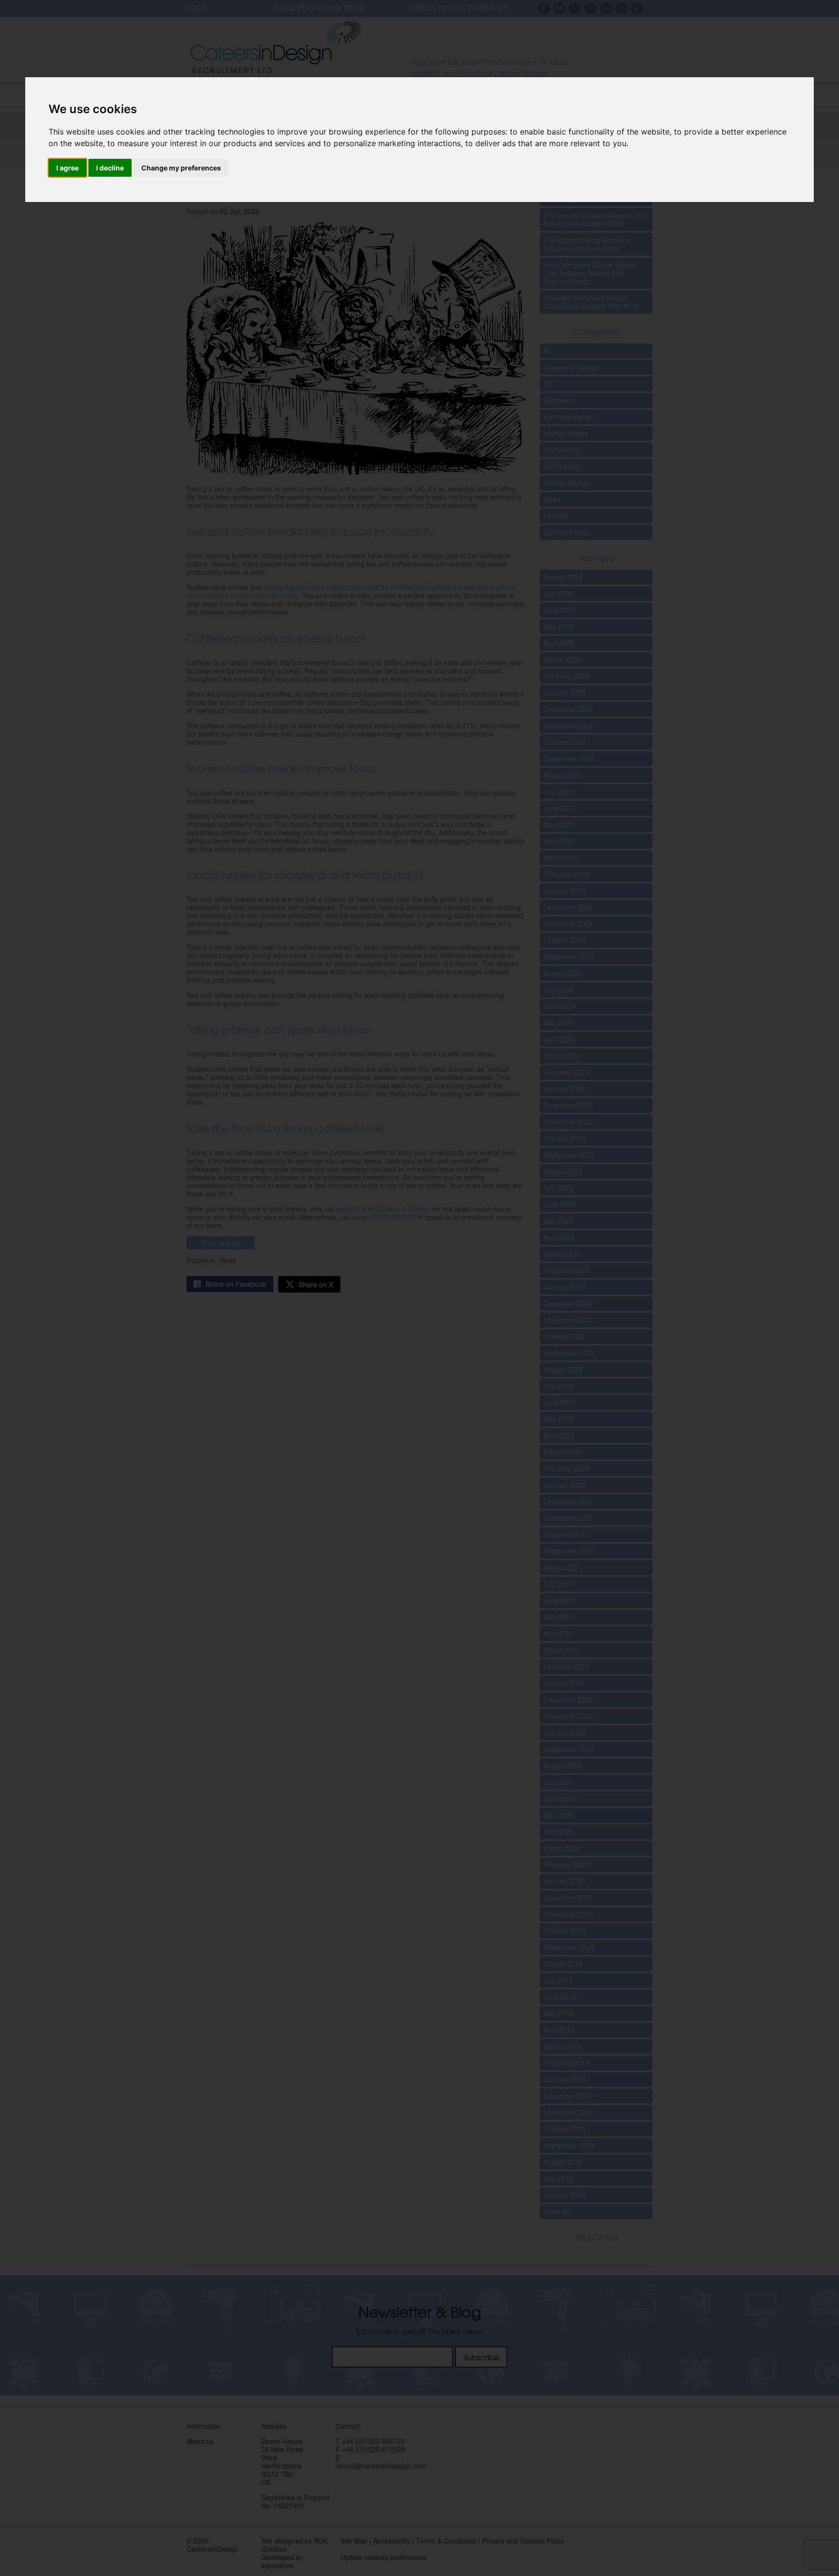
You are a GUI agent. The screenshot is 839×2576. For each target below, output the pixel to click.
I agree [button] (67, 168)
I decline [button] (110, 168)
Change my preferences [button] (181, 168)
